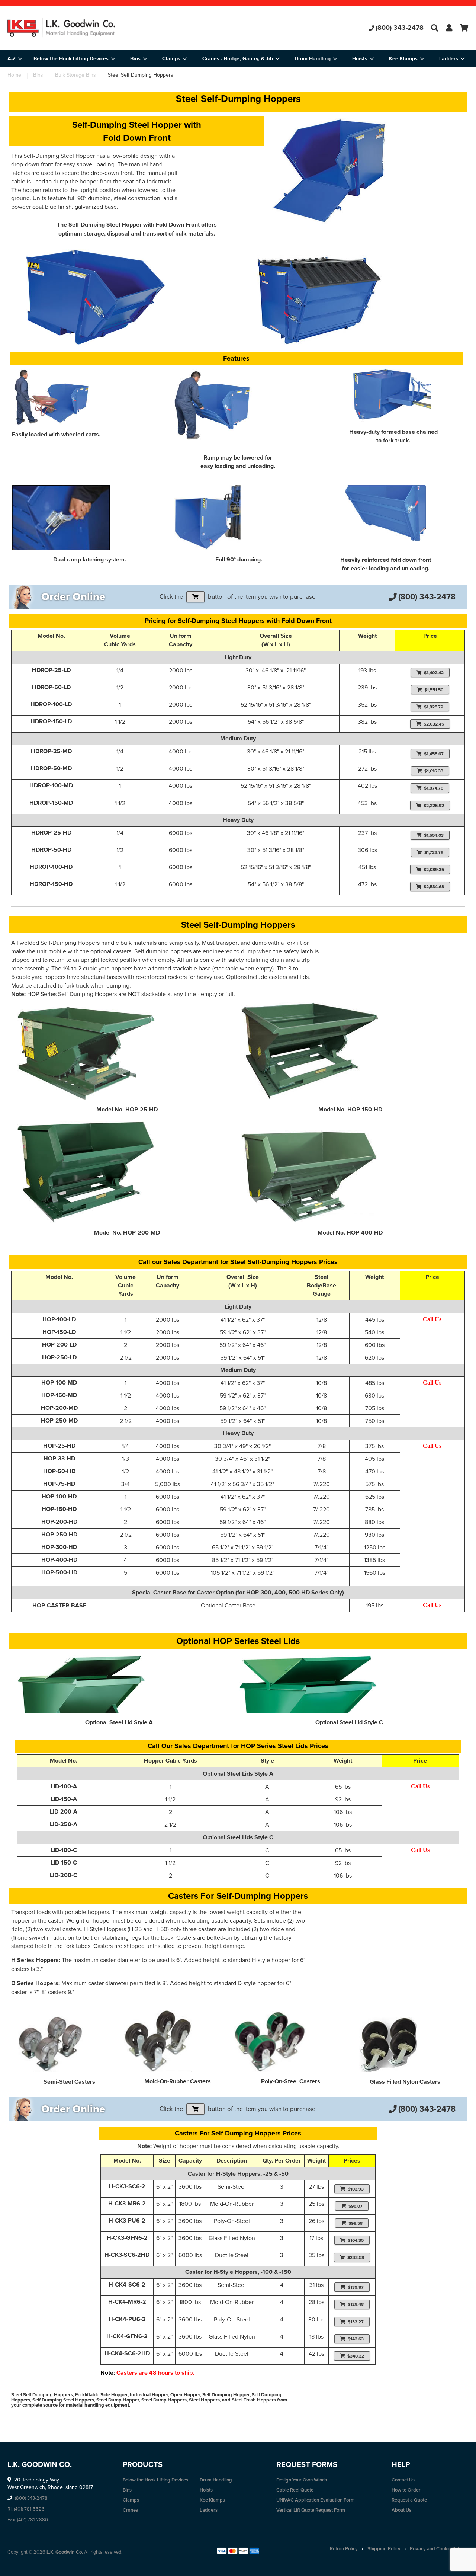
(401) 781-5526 (29, 2509)
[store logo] (84, 28)
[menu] (238, 59)
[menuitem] (74, 59)
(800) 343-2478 (400, 28)
